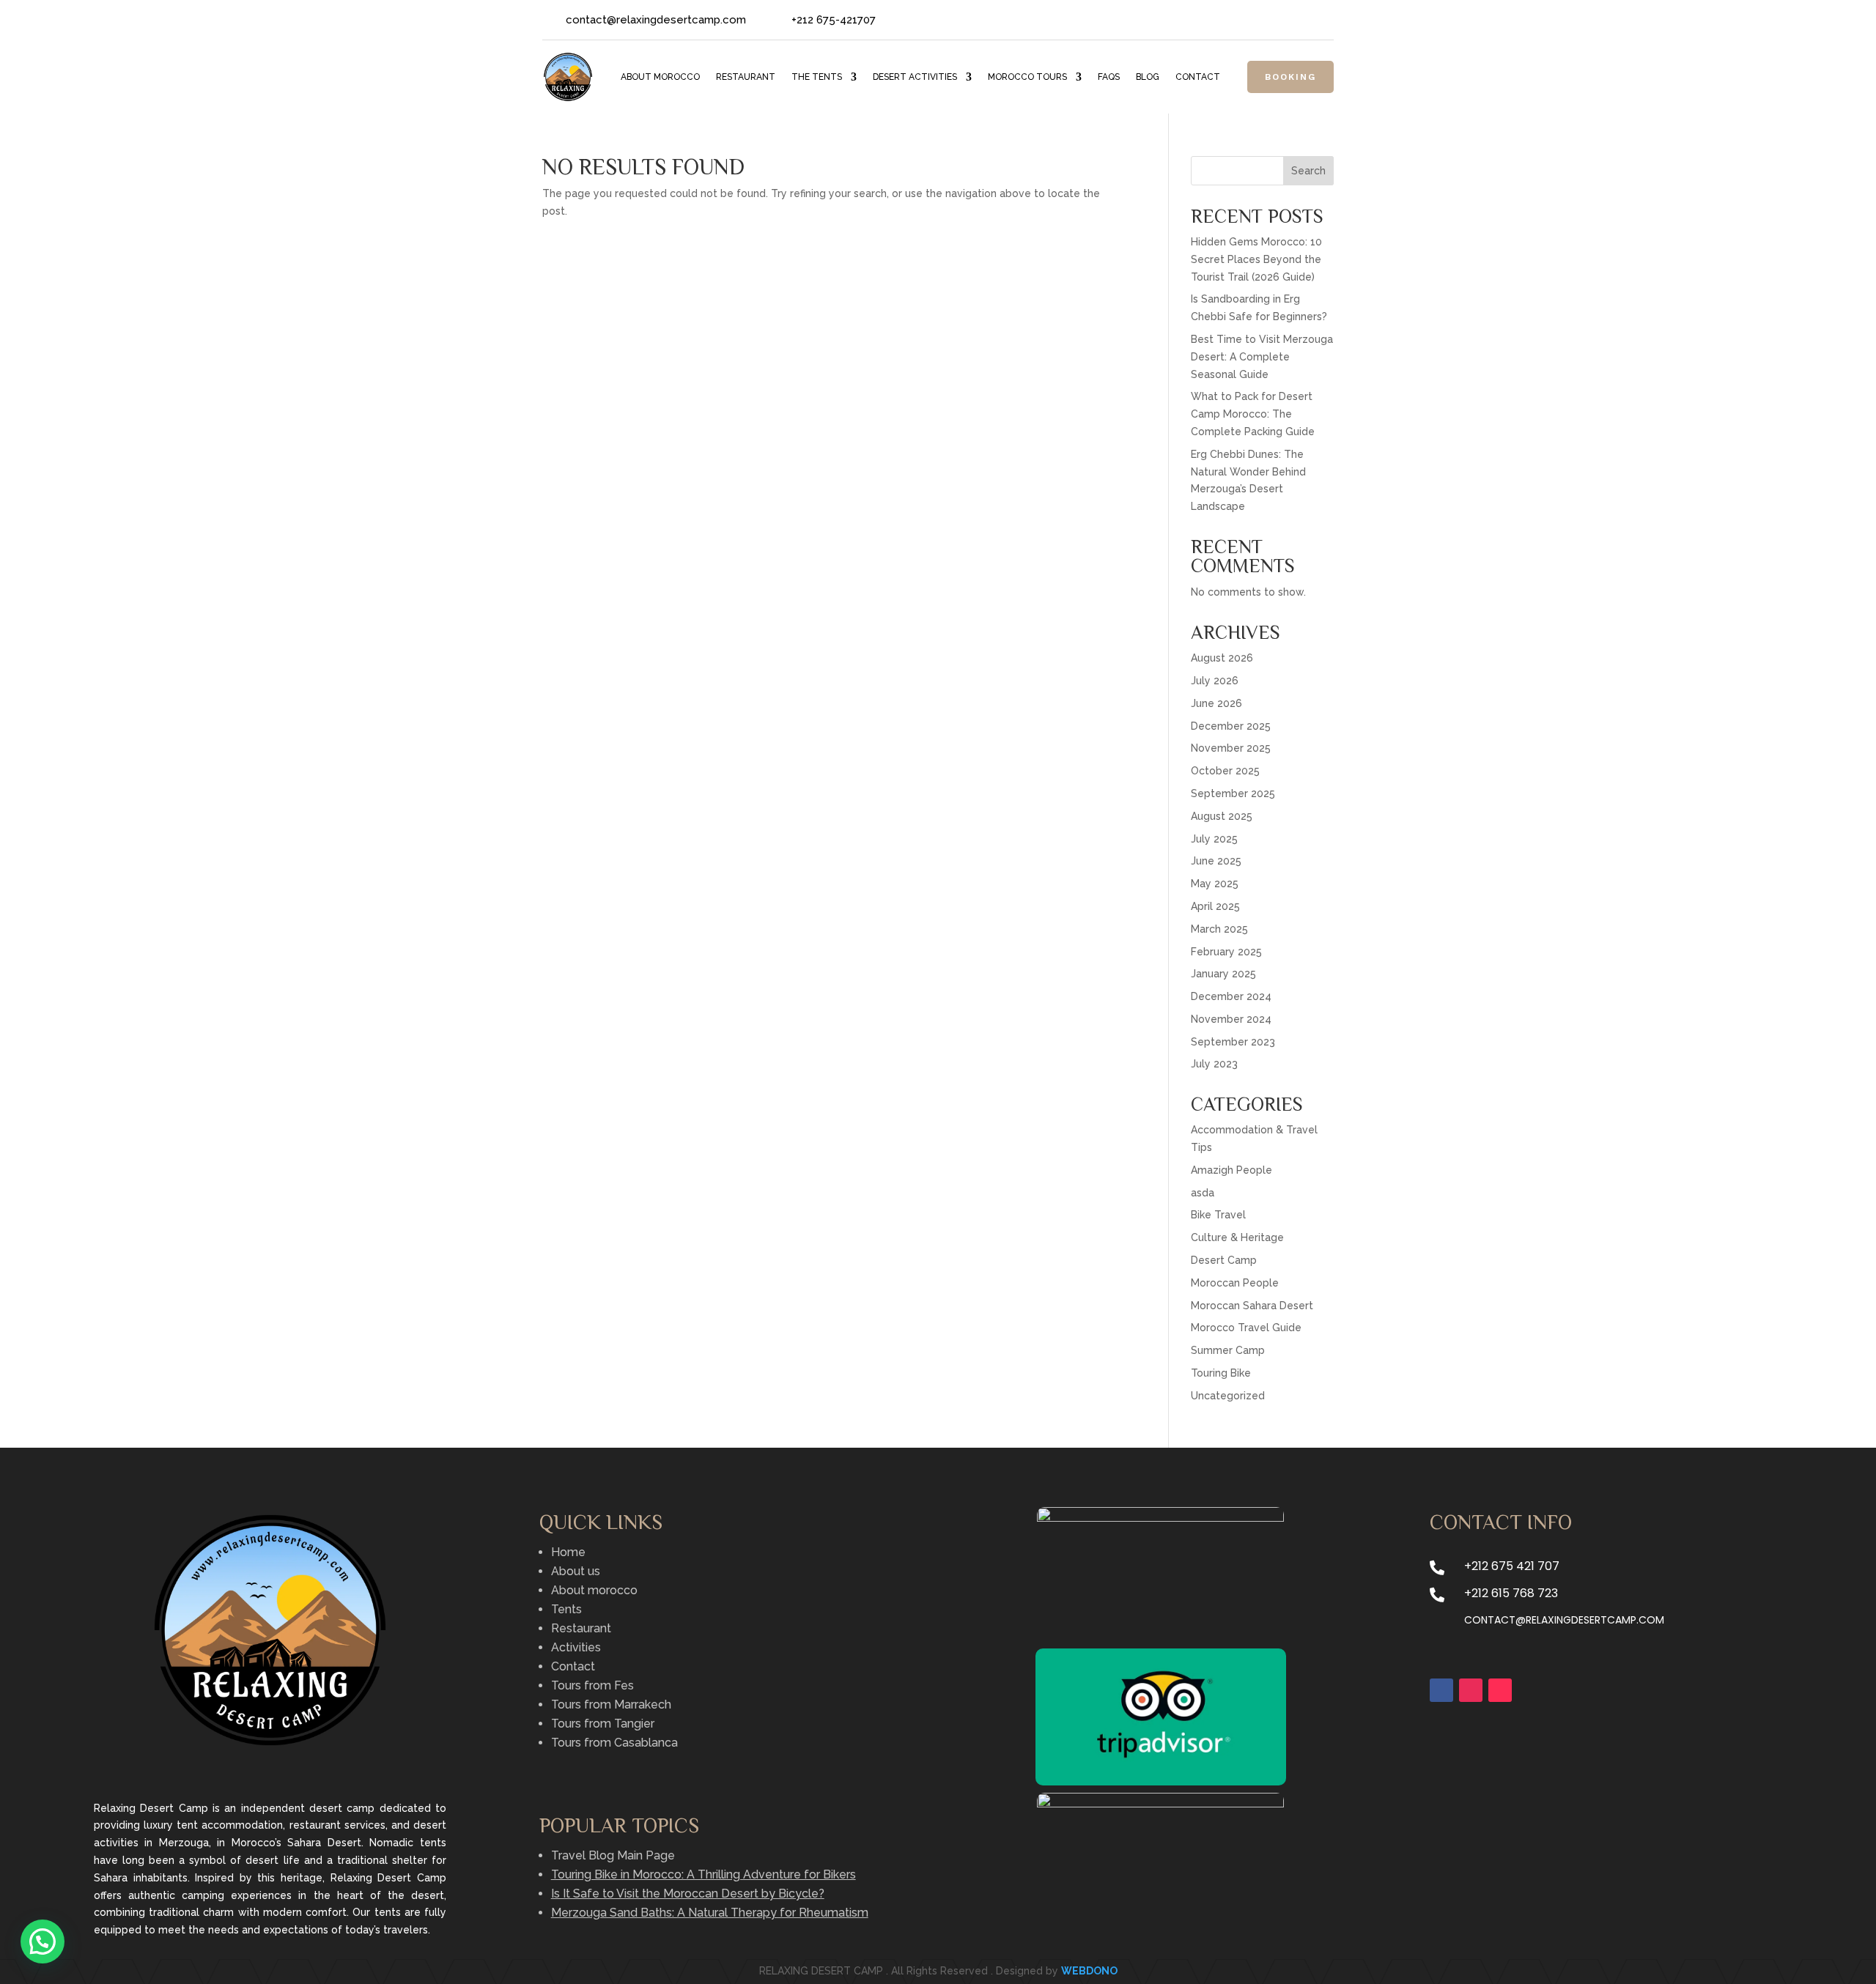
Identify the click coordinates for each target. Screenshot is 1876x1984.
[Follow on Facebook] (1263, 21)
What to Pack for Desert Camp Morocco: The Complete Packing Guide (1253, 414)
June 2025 (1216, 861)
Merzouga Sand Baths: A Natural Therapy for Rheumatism (710, 1913)
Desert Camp (1224, 1260)
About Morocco (660, 77)
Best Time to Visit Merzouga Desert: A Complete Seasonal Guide (1262, 357)
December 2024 (1231, 996)
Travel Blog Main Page (613, 1855)
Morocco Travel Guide (1246, 1328)
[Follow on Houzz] (1293, 21)
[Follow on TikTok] (1500, 1690)
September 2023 (1233, 1042)
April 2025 (1215, 906)
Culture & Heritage (1237, 1237)
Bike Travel (1218, 1215)
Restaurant (746, 77)
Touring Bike (1221, 1373)
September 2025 (1233, 793)
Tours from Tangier (603, 1724)
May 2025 (1215, 884)
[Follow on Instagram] (1322, 21)
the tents (817, 77)
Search (1308, 171)
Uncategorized (1228, 1396)
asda (1203, 1193)
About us (576, 1571)
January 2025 (1223, 974)
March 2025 (1219, 929)
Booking (1290, 77)
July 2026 (1215, 681)
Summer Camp (1228, 1350)
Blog (1148, 77)
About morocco (594, 1590)
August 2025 (1222, 816)
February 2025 (1226, 952)
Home (568, 1552)
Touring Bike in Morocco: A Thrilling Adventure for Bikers (703, 1874)
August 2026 (1222, 658)
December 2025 (1231, 726)
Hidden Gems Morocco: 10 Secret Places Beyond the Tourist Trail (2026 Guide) (1256, 259)
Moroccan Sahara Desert (1252, 1306)
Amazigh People (1231, 1170)
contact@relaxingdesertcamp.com (1564, 1620)
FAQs (1109, 77)
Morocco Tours (1027, 77)
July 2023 (1214, 1064)
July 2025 (1214, 839)
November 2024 (1231, 1019)
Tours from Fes (592, 1685)
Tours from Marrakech (611, 1704)
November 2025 (1231, 748)
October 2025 (1225, 771)
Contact (1198, 77)
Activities (576, 1647)
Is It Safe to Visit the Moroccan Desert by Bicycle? (688, 1894)
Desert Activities (915, 77)
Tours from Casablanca (614, 1743)
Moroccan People (1235, 1283)
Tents (566, 1609)
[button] (43, 1942)
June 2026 (1216, 703)
